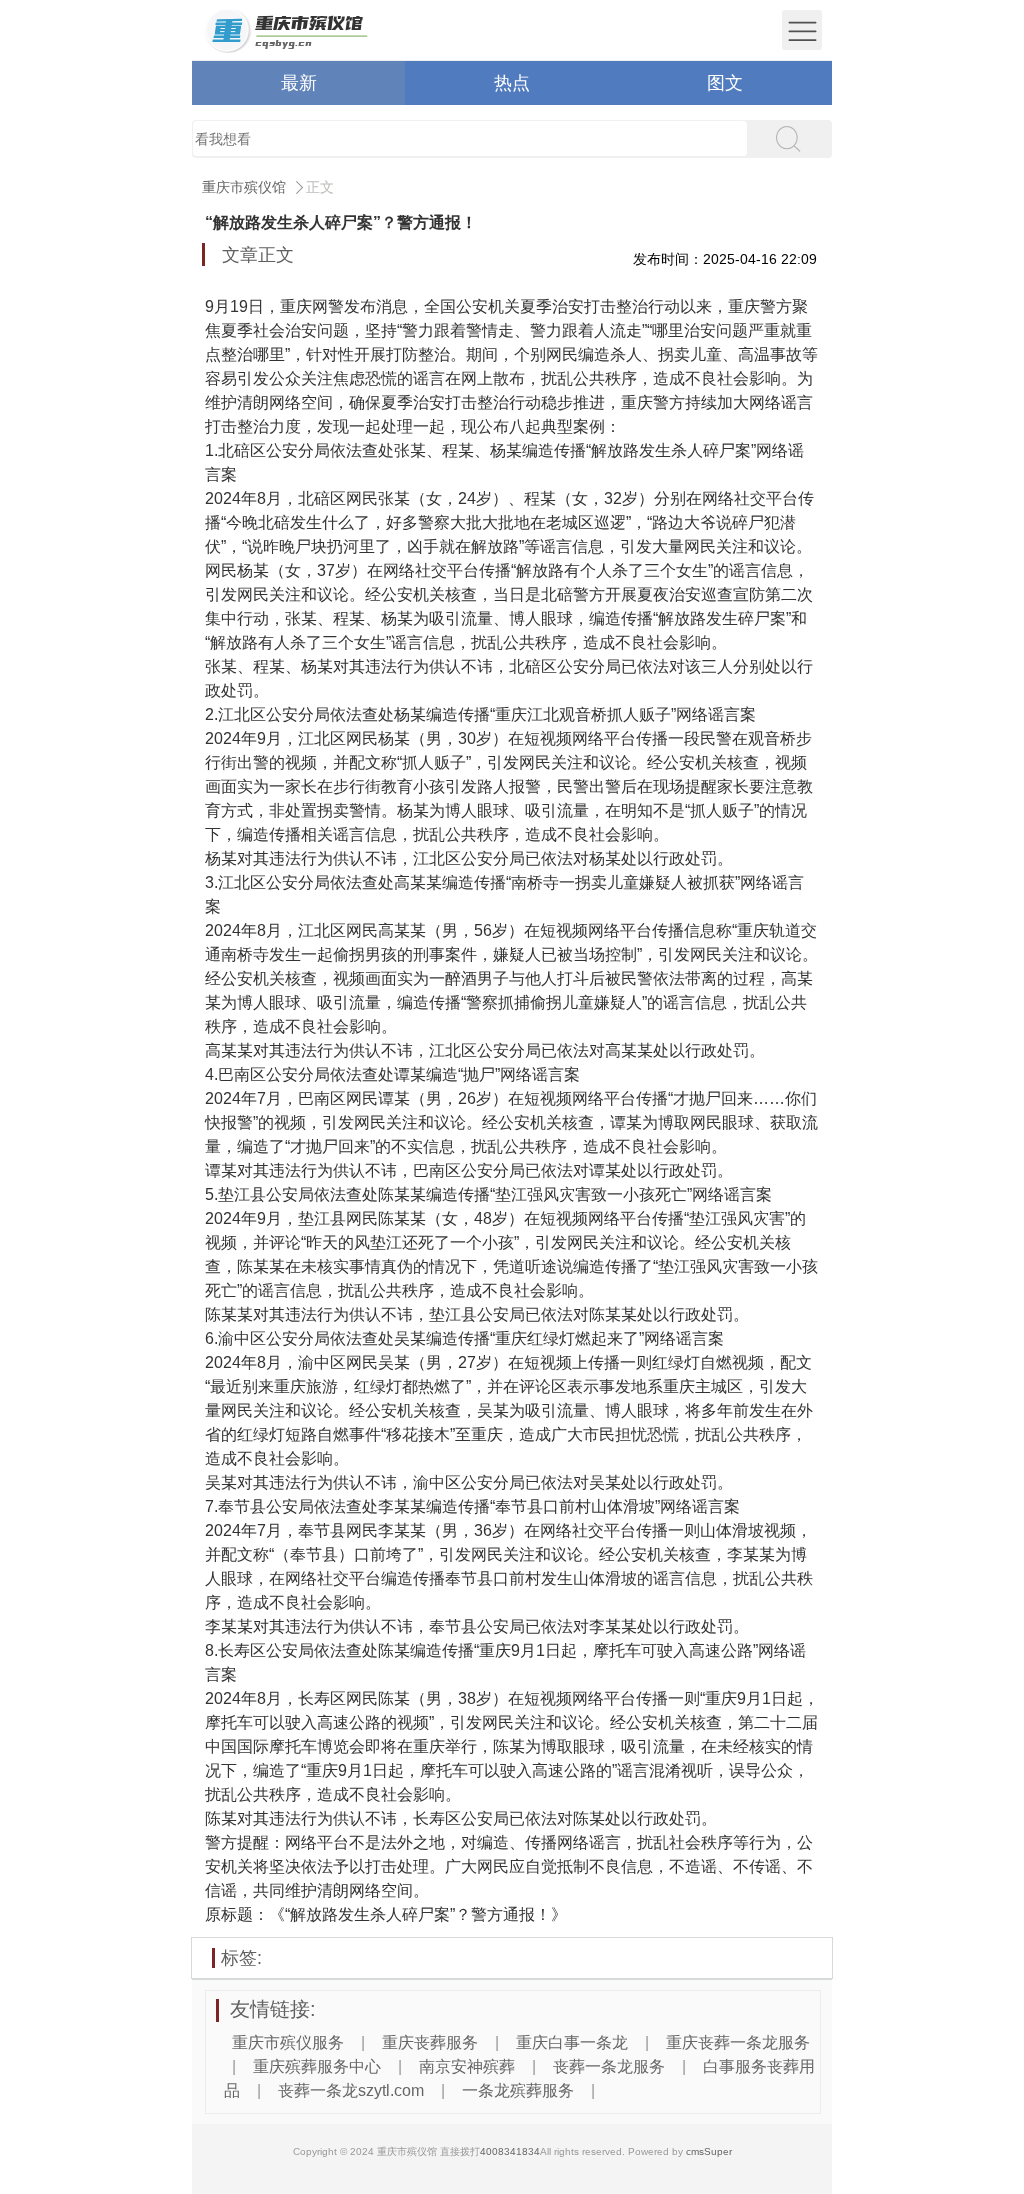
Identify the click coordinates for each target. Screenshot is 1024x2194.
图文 (725, 83)
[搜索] (787, 138)
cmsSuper (709, 2151)
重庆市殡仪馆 (244, 187)
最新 (299, 83)
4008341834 (510, 2151)
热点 (512, 83)
